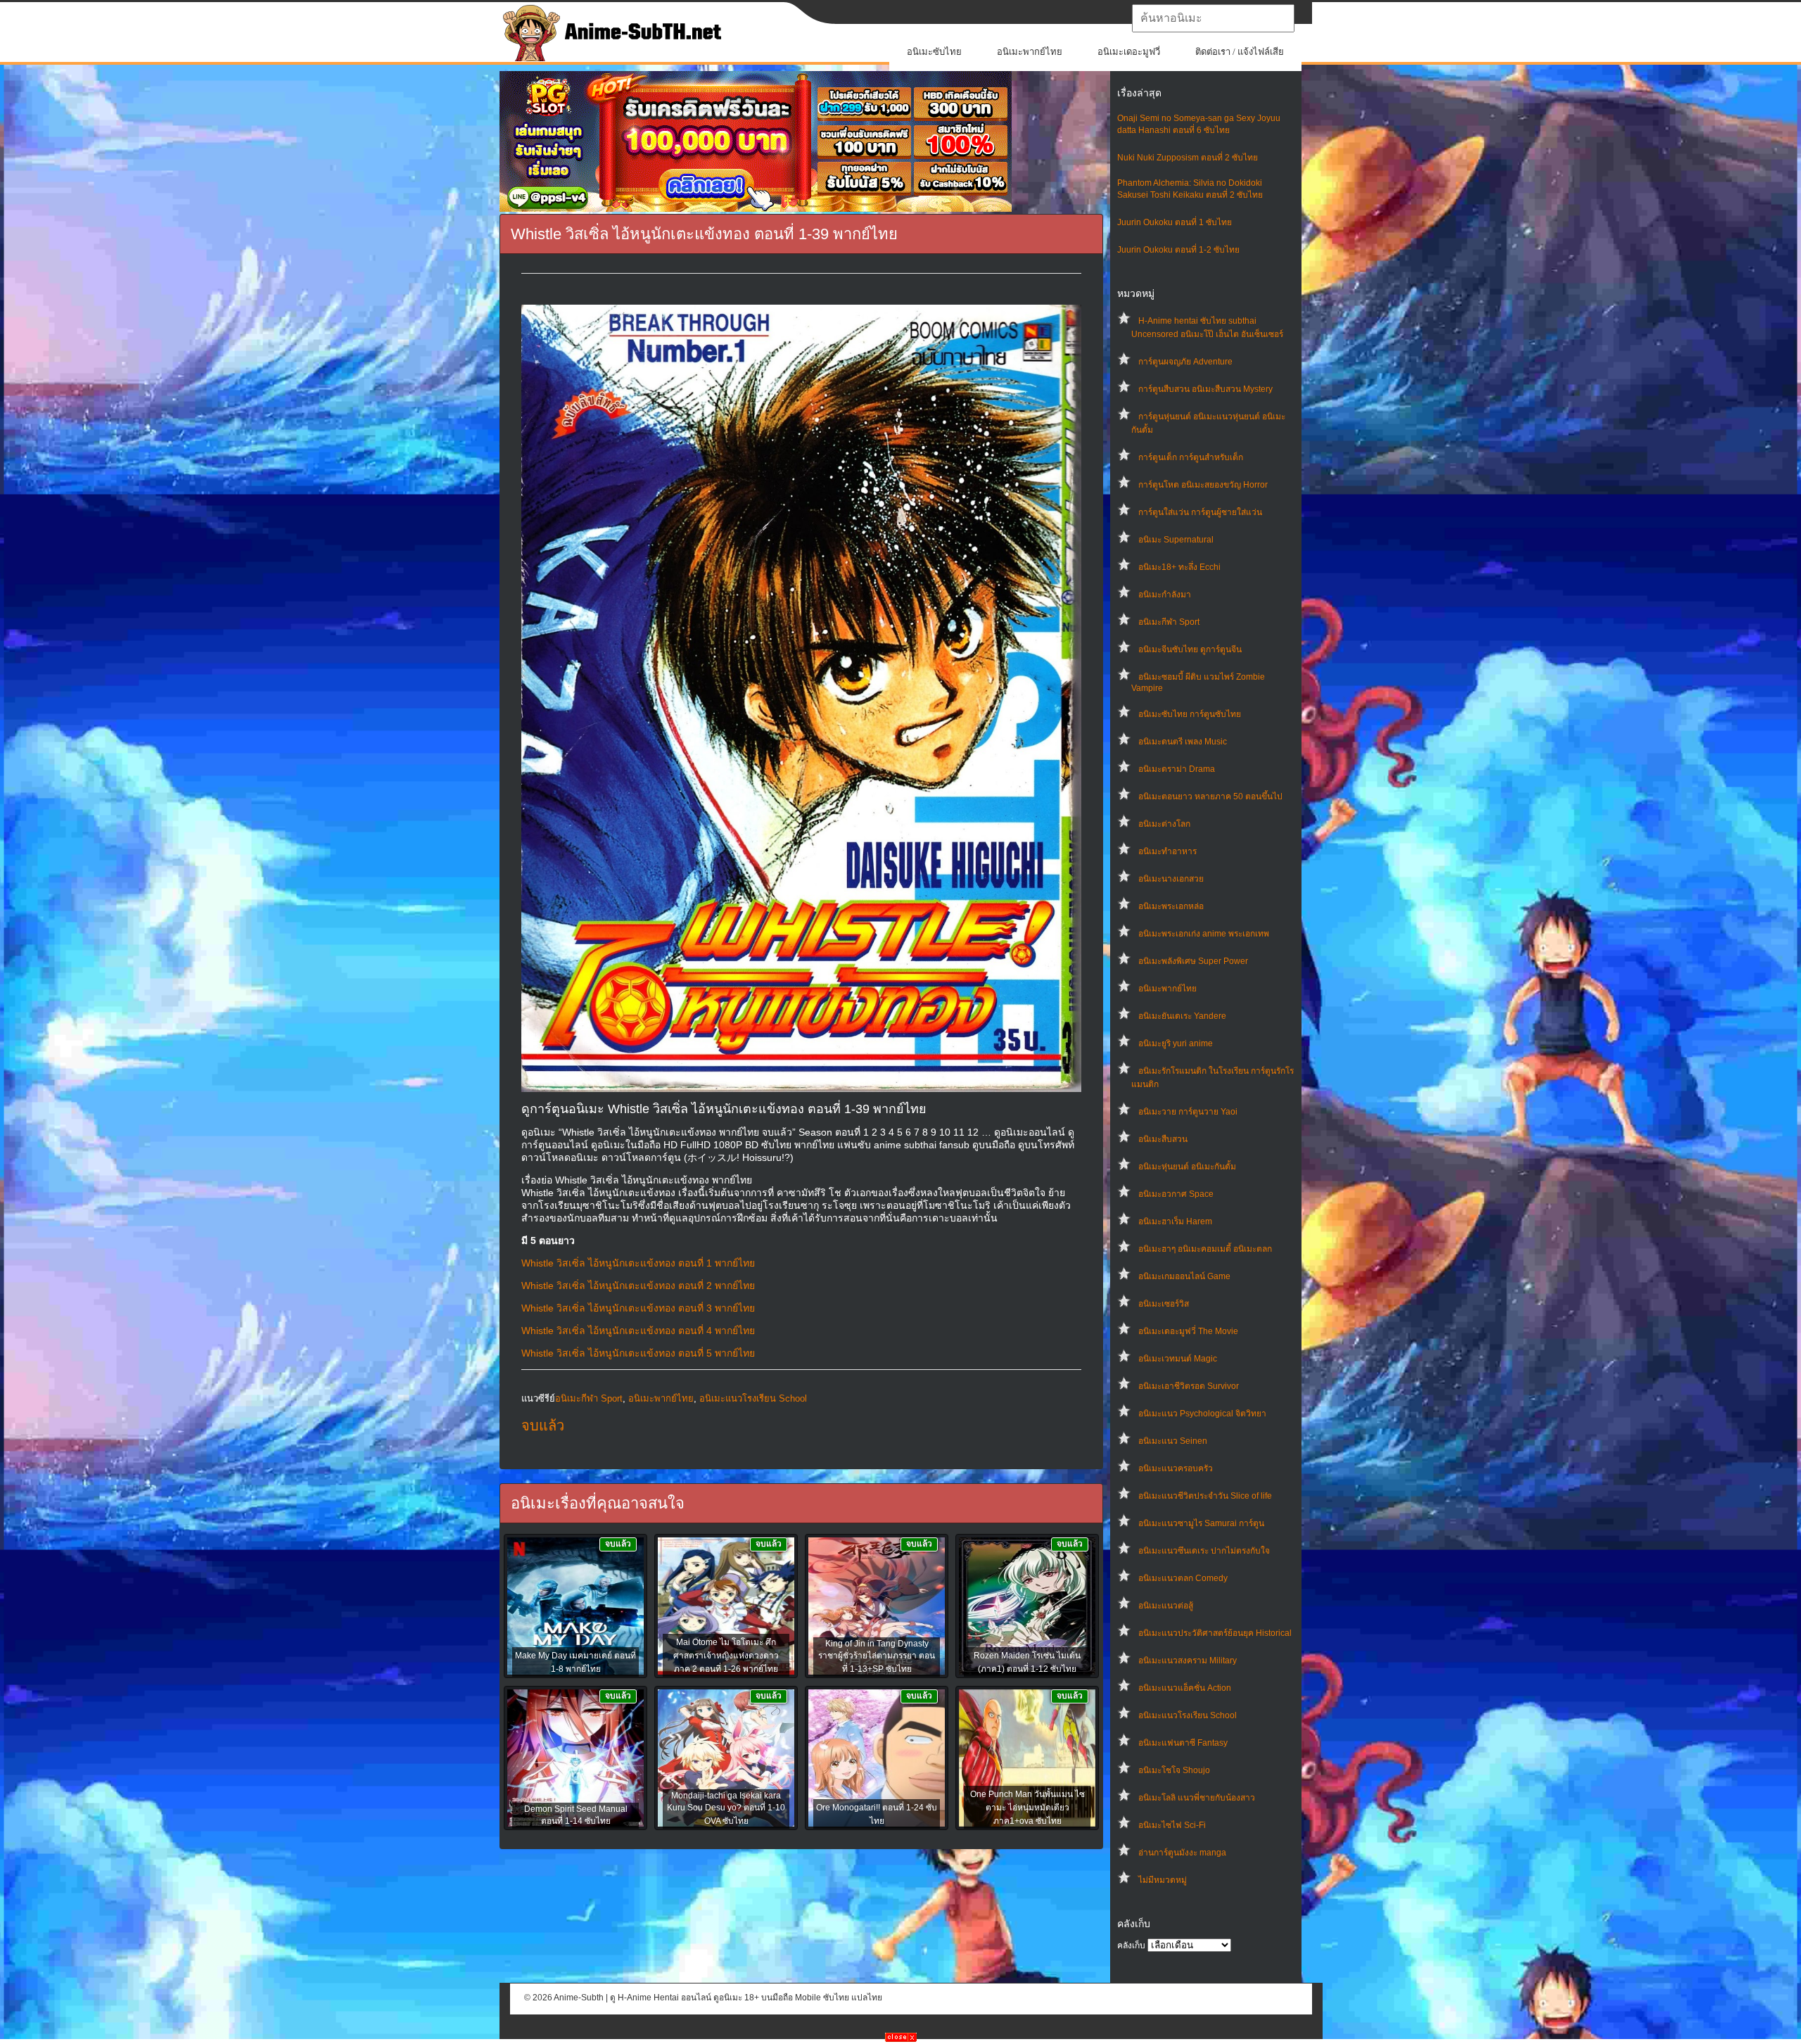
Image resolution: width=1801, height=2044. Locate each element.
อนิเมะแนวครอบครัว (1176, 1468)
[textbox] (1213, 18)
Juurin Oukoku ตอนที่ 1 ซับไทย (1175, 222)
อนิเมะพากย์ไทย (1030, 52)
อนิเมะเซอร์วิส (1164, 1304)
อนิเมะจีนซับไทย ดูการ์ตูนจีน (1190, 649)
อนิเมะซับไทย (934, 52)
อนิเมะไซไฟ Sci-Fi (1172, 1825)
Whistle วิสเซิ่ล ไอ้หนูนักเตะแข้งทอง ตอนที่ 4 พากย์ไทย (638, 1331)
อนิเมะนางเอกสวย (1171, 879)
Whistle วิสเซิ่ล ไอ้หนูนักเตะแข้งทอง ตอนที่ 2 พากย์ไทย (638, 1286)
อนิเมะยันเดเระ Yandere (1182, 1016)
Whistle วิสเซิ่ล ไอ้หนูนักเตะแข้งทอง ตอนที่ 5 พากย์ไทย (638, 1353)
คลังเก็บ (1131, 1945)
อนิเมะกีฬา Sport (1169, 622)
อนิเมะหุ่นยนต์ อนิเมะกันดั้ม (1187, 1167)
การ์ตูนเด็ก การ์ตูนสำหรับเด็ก (1191, 457)
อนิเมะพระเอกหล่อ (1171, 906)
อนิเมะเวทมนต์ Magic (1178, 1359)
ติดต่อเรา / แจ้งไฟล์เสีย (1240, 52)
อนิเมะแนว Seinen (1173, 1441)
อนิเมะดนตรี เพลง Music (1183, 742)
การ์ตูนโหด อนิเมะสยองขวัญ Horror (1203, 485)
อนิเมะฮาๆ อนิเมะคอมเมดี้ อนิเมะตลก (1205, 1249)
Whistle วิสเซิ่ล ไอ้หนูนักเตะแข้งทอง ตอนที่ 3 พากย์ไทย (638, 1308)
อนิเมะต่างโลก (1164, 824)
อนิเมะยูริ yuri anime (1176, 1043)
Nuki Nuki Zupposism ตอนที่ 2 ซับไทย (1188, 158)
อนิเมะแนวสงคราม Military (1188, 1661)
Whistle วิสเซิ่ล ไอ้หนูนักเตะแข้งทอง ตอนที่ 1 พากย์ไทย (638, 1263)
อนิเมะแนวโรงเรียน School (1188, 1715)
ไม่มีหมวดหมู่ (1163, 1880)
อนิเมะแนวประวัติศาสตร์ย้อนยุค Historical (1215, 1633)
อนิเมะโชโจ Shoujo (1174, 1770)
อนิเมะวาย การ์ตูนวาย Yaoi (1188, 1112)
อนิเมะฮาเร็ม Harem (1175, 1221)
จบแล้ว (543, 1426)
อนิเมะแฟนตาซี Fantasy (1183, 1743)
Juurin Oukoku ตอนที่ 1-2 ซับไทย (1178, 250)
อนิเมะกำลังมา (1165, 595)
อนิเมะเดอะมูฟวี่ (1129, 52)
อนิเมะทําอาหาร (1167, 851)
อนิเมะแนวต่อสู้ (1166, 1606)
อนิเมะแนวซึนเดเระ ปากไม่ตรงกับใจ (1204, 1551)
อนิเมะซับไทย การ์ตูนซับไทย (1190, 714)
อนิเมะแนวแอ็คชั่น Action (1185, 1688)
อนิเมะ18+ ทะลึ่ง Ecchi (1179, 567)
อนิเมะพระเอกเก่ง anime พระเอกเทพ (1204, 934)
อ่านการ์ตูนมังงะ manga (1182, 1853)
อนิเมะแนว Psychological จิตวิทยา (1202, 1414)
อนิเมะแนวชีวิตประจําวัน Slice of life (1205, 1496)
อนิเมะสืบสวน (1163, 1139)
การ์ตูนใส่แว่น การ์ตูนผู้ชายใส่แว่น (1200, 512)
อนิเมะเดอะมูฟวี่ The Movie (1188, 1331)
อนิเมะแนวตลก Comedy (1183, 1578)
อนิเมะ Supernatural (1176, 540)
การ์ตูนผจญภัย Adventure (1185, 362)
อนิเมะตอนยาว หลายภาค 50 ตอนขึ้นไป (1210, 796)
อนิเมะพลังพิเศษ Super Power (1193, 961)
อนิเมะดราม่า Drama (1177, 769)
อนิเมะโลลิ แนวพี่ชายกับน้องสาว (1197, 1798)
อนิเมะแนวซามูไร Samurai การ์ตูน (1201, 1523)
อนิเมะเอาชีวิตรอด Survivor (1189, 1386)
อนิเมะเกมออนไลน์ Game (1184, 1276)
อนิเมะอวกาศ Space (1176, 1194)
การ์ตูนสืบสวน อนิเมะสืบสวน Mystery (1205, 389)
